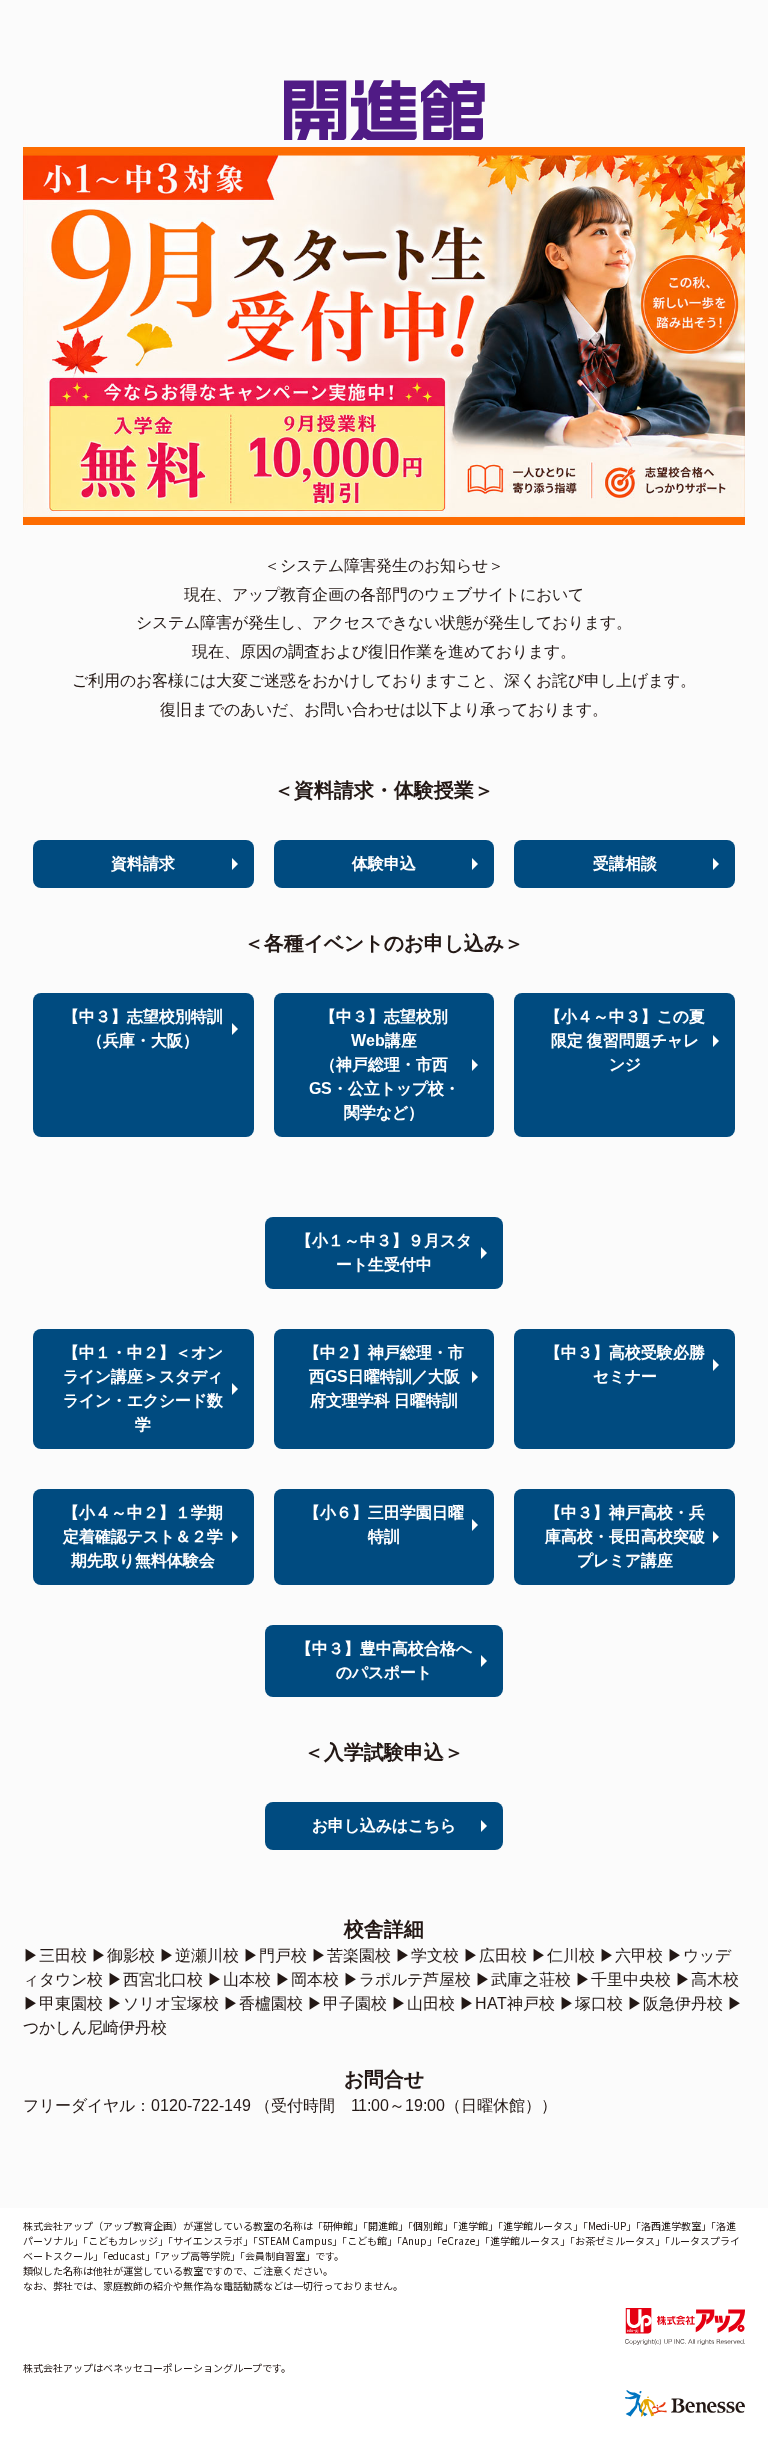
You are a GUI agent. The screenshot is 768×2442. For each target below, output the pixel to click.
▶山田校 (423, 2003)
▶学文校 (427, 1955)
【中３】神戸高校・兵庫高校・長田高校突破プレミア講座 (625, 1536)
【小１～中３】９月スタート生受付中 (384, 1252)
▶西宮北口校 (155, 1979)
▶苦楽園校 (351, 1955)
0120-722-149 (201, 2105)
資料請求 (143, 863)
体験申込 (384, 863)
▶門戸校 (275, 1955)
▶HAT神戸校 (507, 2003)
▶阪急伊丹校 (675, 2003)
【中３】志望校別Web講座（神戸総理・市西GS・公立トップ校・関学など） (384, 1064)
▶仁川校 (563, 1955)
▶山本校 (239, 1979)
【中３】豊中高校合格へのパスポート (384, 1660)
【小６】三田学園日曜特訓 (384, 1524)
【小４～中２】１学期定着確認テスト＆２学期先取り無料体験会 (143, 1536)
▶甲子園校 (347, 2003)
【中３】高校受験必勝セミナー (625, 1364)
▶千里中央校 (623, 1979)
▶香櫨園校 (263, 2003)
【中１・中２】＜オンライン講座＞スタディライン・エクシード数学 (143, 1388)
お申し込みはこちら (384, 1825)
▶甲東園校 (63, 2003)
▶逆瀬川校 (199, 1955)
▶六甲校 (631, 1955)
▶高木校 (707, 1979)
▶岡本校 (307, 1979)
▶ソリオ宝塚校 (163, 2003)
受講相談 (625, 863)
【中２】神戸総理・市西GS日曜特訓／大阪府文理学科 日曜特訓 (384, 1376)
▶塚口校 (591, 2003)
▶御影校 (123, 1955)
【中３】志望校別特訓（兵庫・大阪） (143, 1028)
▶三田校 (55, 1955)
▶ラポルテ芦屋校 (407, 1979)
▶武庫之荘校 (523, 1979)
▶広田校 (495, 1955)
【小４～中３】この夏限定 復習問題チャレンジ (625, 1040)
